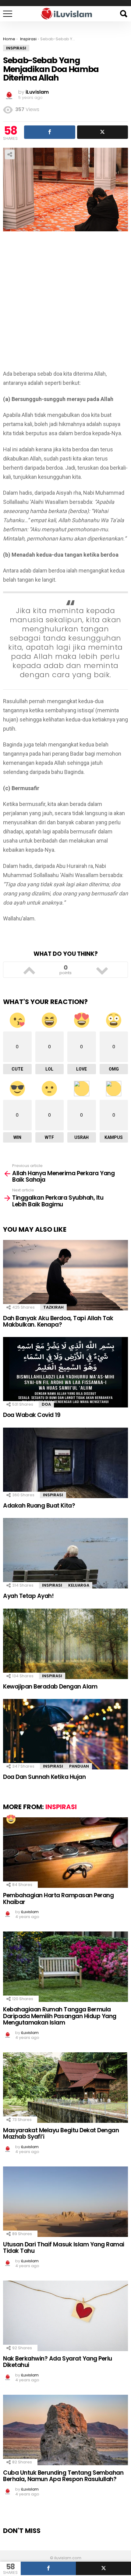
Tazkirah (53, 1307)
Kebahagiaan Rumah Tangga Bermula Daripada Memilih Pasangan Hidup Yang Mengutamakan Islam (60, 2016)
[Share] (48, 2568)
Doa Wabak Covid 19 (32, 1415)
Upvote (29, 970)
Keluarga (79, 1585)
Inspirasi (53, 1495)
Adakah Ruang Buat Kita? (39, 1506)
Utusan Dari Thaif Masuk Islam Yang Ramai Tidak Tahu (64, 2248)
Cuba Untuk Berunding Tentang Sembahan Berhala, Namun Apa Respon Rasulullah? (63, 2476)
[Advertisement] (65, 304)
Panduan (79, 1766)
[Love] (11, 1819)
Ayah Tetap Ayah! (28, 1596)
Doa (46, 1404)
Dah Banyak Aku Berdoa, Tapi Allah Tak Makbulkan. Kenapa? (58, 1321)
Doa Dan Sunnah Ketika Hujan (44, 1777)
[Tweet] (103, 2568)
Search (123, 14)
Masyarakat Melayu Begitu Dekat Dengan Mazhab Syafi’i (61, 2133)
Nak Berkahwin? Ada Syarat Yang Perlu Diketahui (58, 2362)
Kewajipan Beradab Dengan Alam (50, 1687)
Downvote (102, 970)
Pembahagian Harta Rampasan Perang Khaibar (58, 1899)
